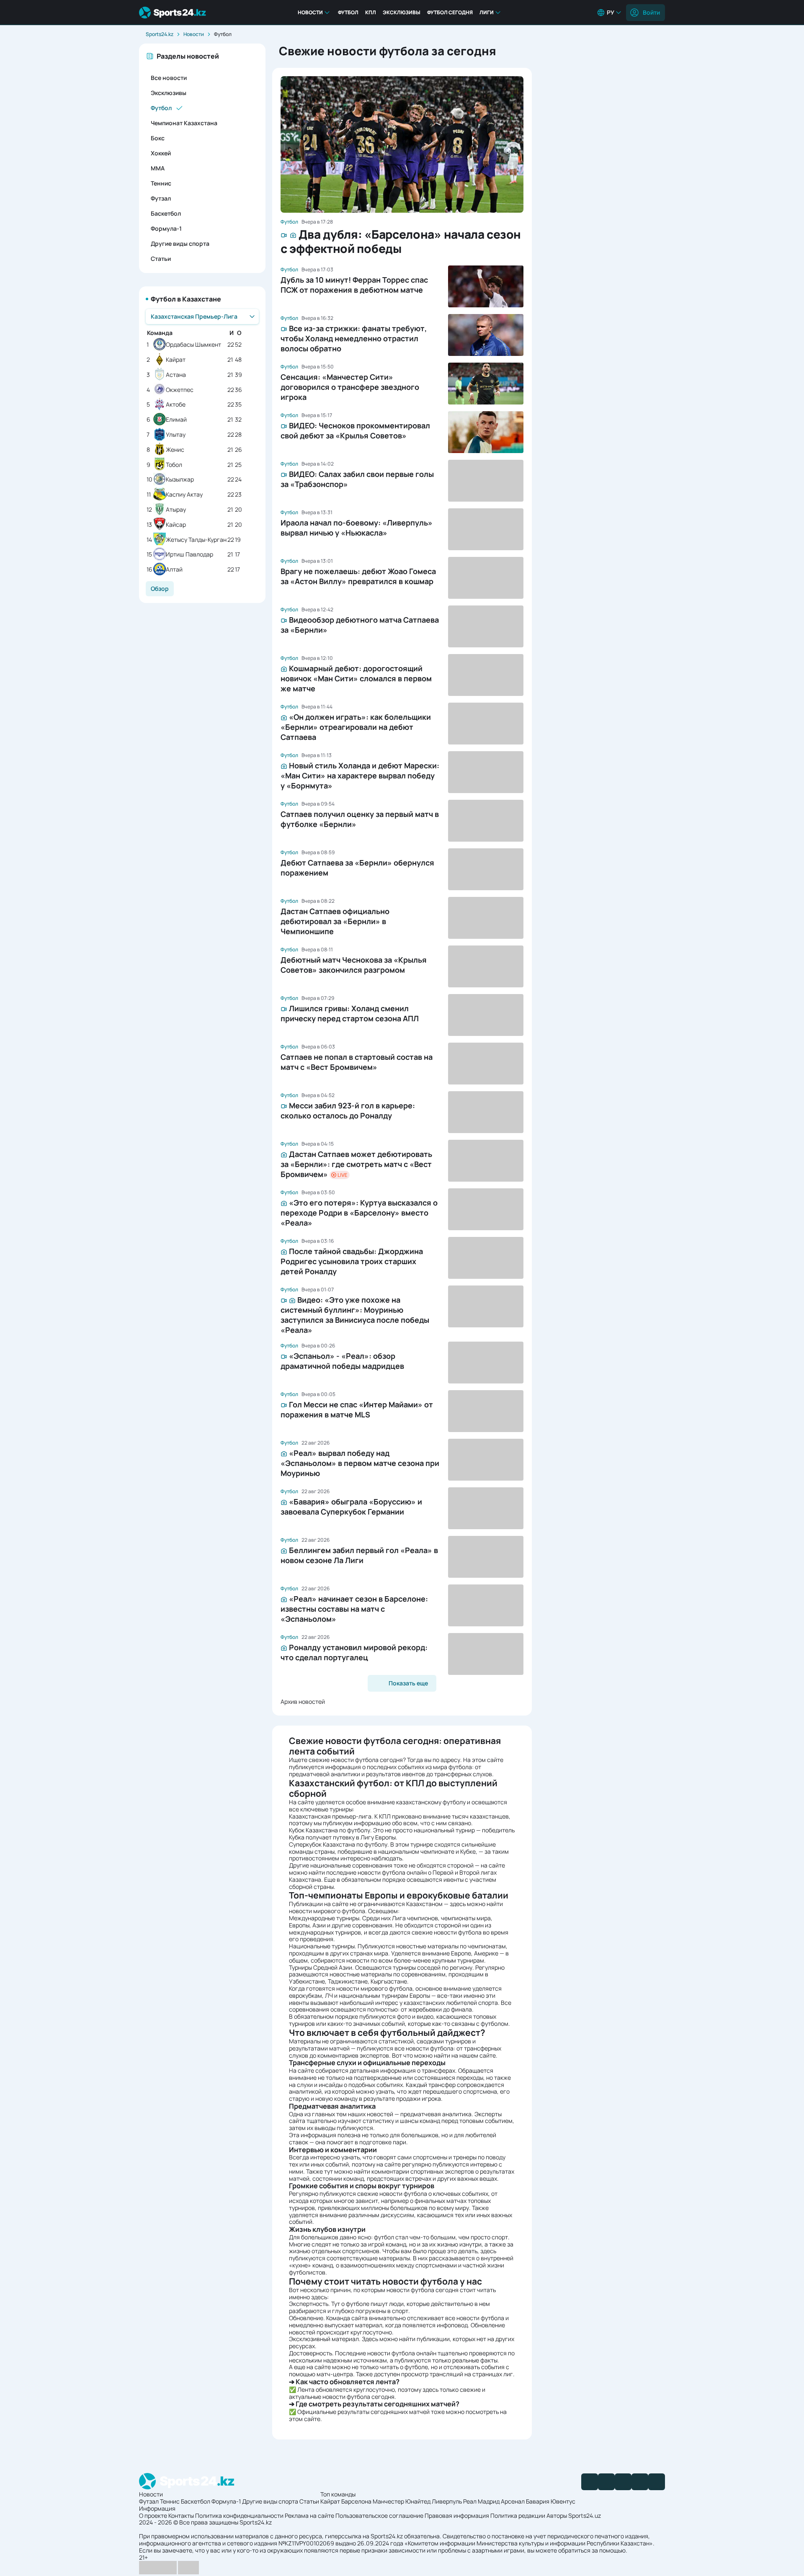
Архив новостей (303, 1701)
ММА (158, 168)
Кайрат (176, 360)
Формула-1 (166, 228)
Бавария (538, 2501)
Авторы (557, 2515)
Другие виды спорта (180, 243)
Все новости (169, 78)
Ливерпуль (447, 2501)
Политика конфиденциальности (239, 2515)
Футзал (161, 198)
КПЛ (371, 12)
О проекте (153, 2515)
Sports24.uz (585, 2515)
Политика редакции (518, 2515)
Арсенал (513, 2501)
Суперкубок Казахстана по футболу (338, 1844)
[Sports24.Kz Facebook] (590, 2482)
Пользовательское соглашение (379, 2515)
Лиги (487, 12)
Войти (651, 12)
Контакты (181, 2515)
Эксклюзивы (402, 12)
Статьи (161, 259)
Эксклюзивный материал (324, 2339)
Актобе (176, 405)
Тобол (174, 465)
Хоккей (161, 153)
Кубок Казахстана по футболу (330, 1830)
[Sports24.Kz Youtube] (623, 2482)
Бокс (158, 138)
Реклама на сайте (309, 2515)
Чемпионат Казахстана (184, 123)
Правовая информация (457, 2515)
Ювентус (563, 2501)
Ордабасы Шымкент (193, 345)
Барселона (356, 2501)
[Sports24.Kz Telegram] (606, 2482)
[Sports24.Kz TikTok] (640, 2482)
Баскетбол (166, 213)
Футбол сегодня (450, 12)
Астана (176, 375)
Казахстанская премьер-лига (330, 1816)
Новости (310, 12)
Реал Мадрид (481, 2501)
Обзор (160, 589)
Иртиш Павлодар (189, 555)
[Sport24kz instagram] (657, 2482)
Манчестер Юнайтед (402, 2501)
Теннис (161, 183)
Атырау (176, 510)
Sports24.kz (160, 34)
